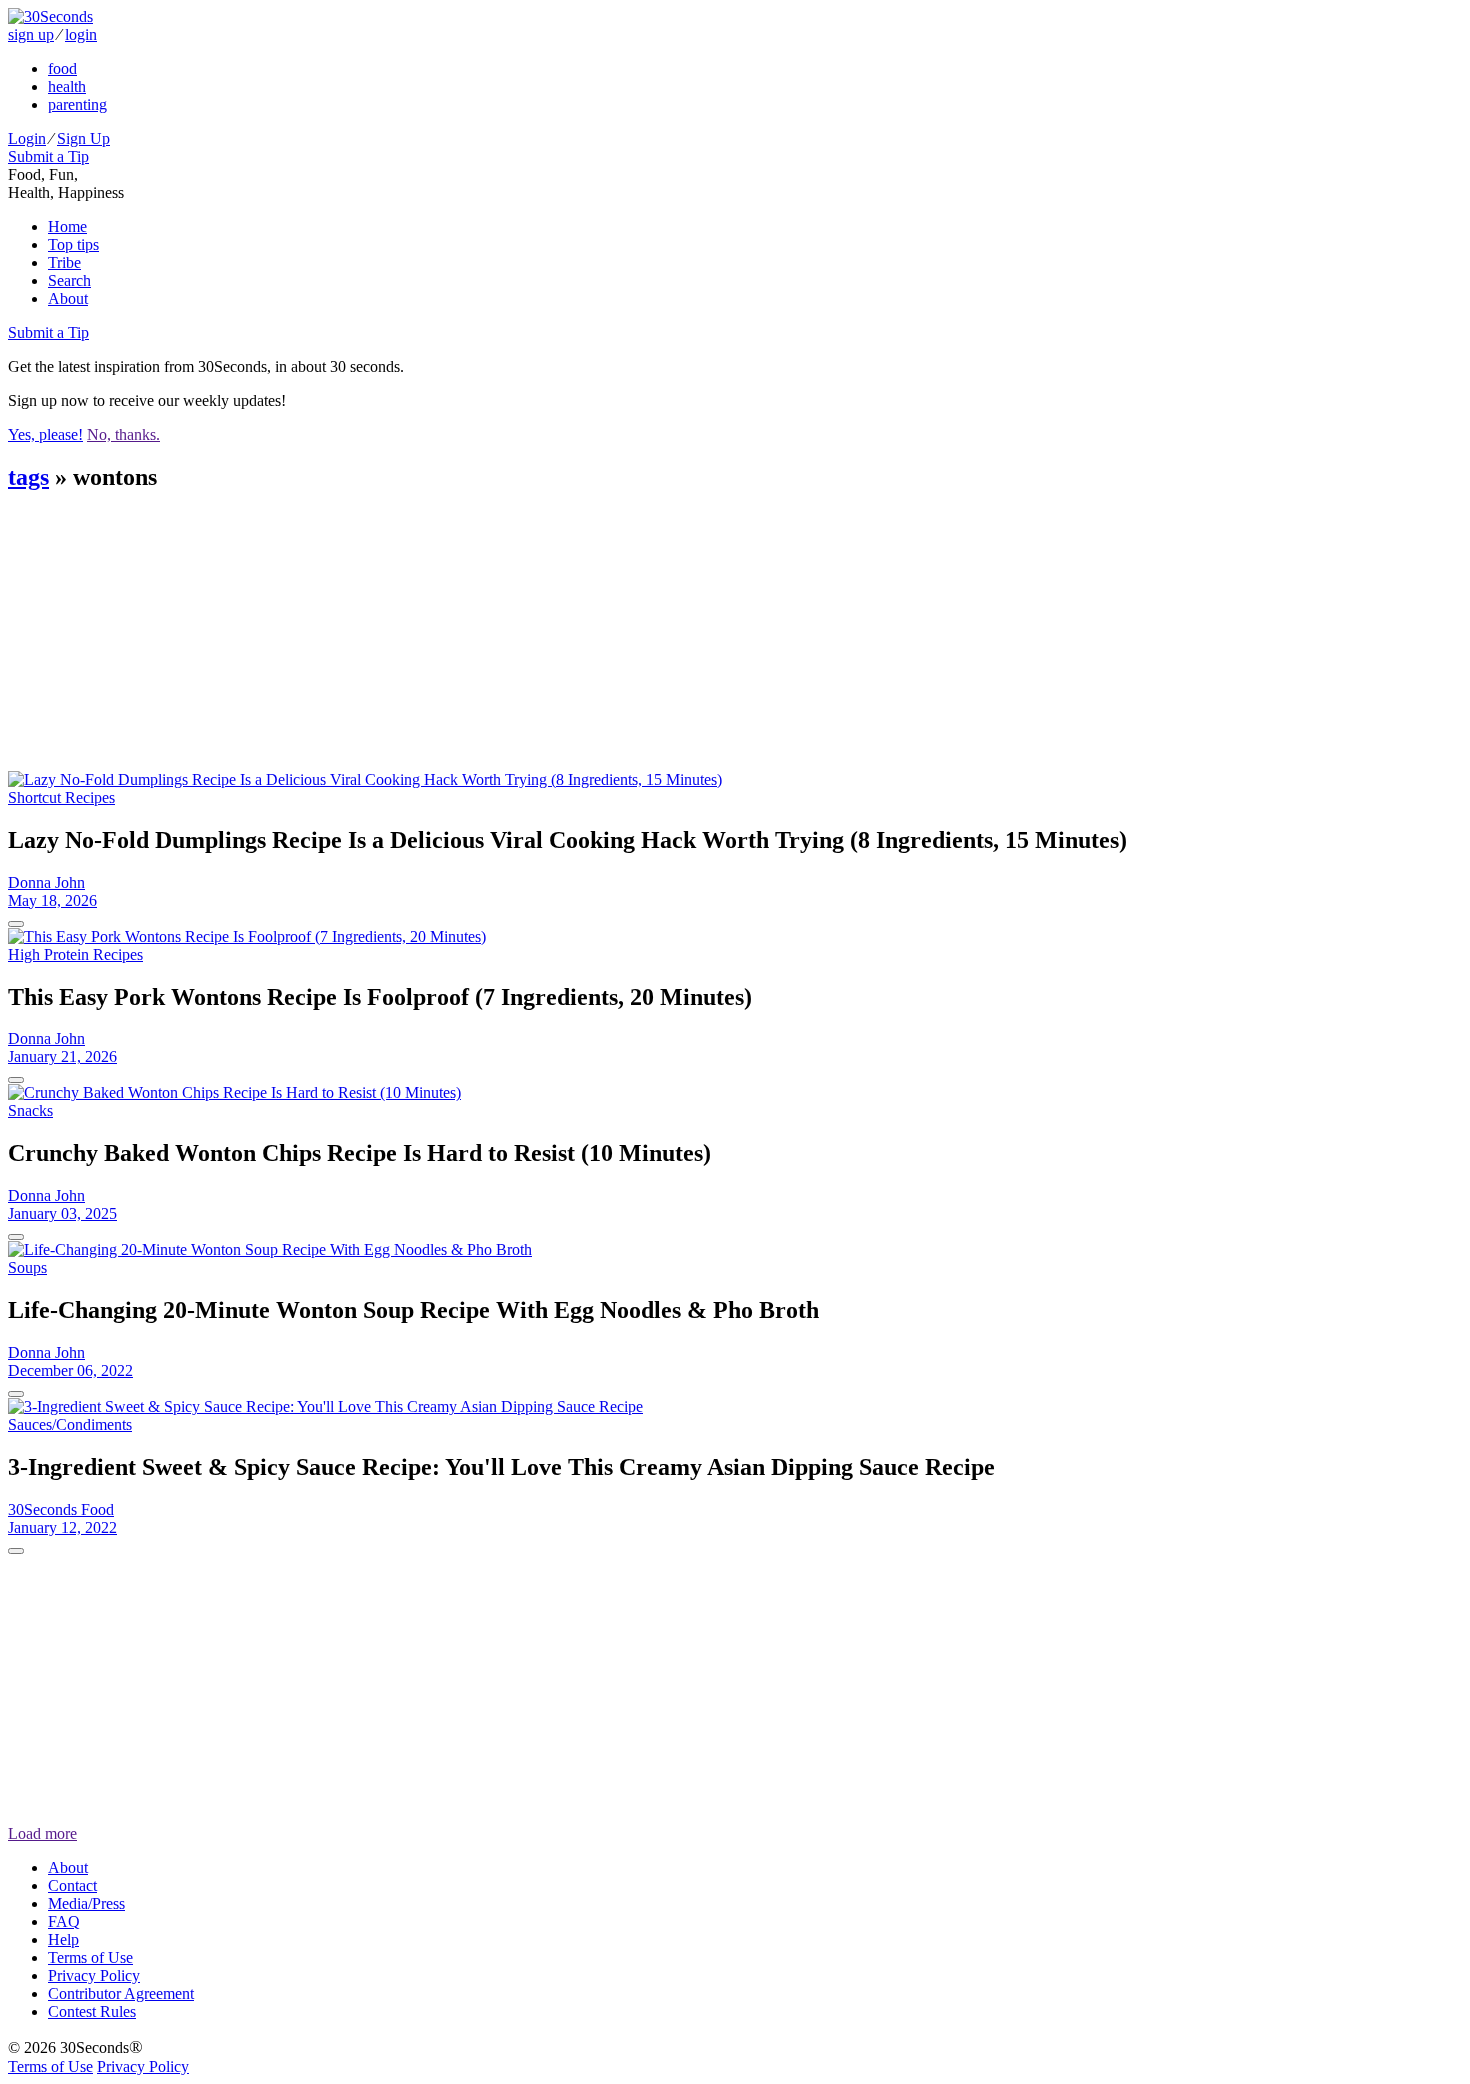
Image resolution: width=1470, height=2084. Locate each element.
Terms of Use (90, 1957)
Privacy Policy (94, 1975)
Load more (42, 1833)
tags (28, 477)
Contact (72, 1885)
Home (67, 226)
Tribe (64, 262)
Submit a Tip (48, 156)
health (67, 86)
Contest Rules (92, 2011)
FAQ (64, 1921)
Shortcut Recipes (61, 797)
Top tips (73, 244)
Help (63, 1939)
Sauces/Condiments (70, 1424)
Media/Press (86, 1903)
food (62, 68)
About (68, 298)
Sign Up (83, 138)
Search (69, 280)
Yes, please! (45, 434)
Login (27, 138)
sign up (31, 34)
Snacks (30, 1110)
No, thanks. (123, 434)
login (81, 34)
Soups (27, 1267)
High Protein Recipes (75, 954)
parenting (77, 104)
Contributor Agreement (121, 1993)
